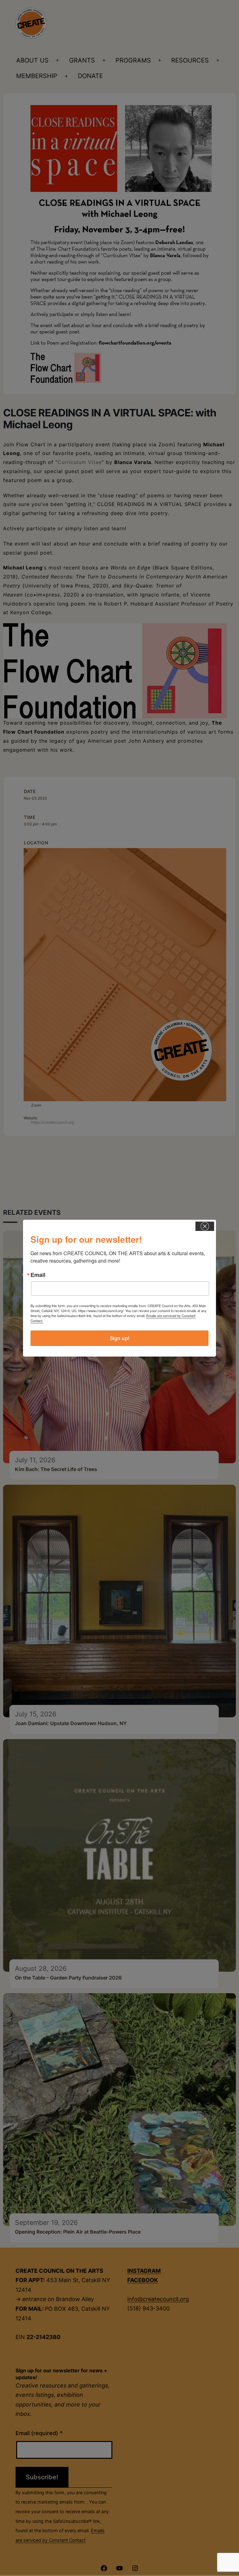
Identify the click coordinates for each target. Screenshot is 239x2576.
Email (38, 1275)
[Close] (205, 1226)
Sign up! (120, 1338)
